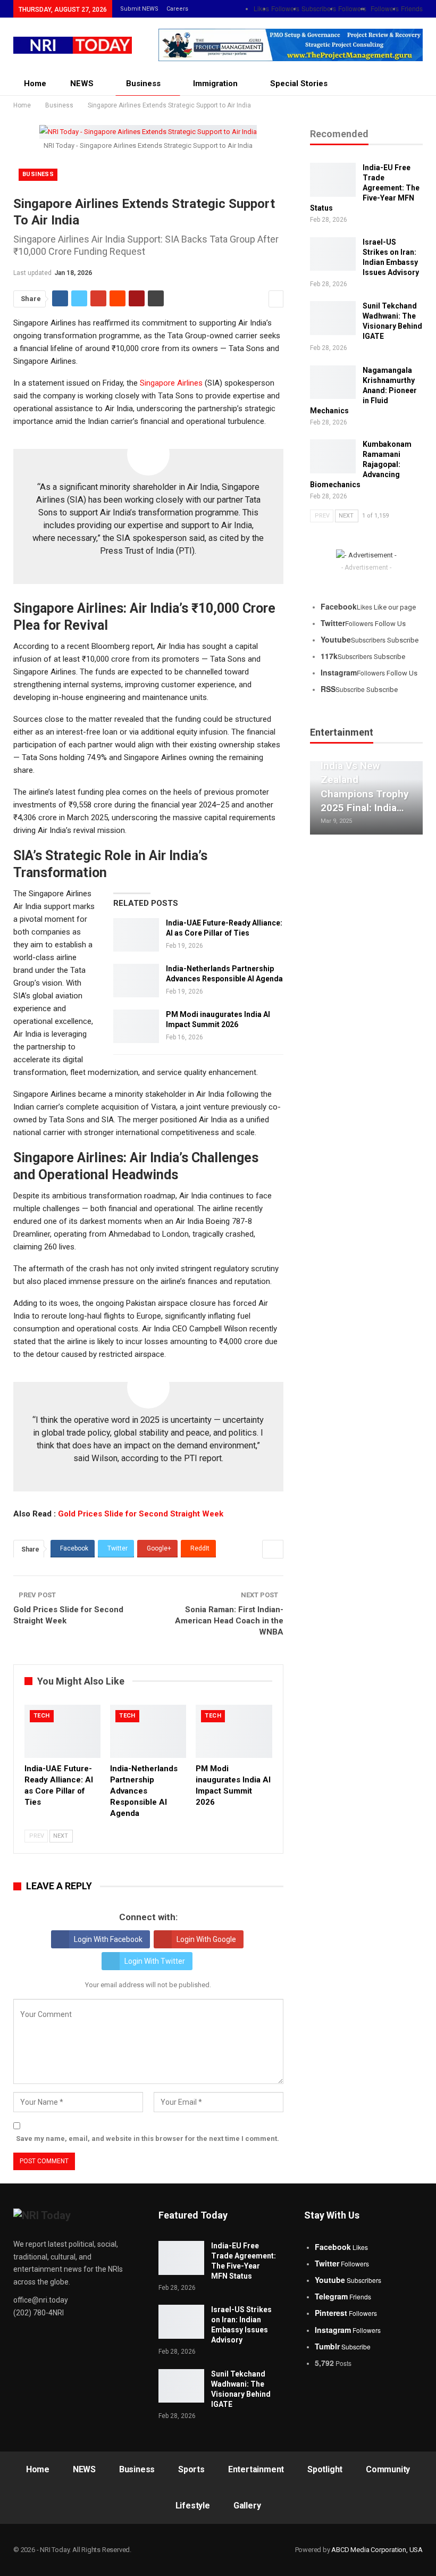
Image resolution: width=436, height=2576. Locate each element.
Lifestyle (193, 2506)
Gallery (247, 2506)
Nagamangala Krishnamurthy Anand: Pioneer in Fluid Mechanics (363, 390)
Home (35, 84)
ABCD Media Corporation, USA (377, 2550)
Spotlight (325, 2469)
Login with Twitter (155, 1961)
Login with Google (206, 1939)
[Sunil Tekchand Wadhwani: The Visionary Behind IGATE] (333, 318)
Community (388, 2469)
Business (143, 84)
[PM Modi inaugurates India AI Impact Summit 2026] (136, 1027)
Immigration (215, 84)
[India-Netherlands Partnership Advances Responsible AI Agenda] (136, 981)
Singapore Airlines (171, 383)
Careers (177, 9)
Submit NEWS (139, 9)
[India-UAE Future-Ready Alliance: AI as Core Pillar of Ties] (136, 935)
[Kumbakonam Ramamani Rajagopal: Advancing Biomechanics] (333, 456)
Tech (42, 1716)
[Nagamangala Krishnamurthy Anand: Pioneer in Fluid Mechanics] (333, 382)
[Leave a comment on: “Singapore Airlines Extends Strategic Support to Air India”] (276, 299)
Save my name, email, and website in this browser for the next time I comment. (148, 2139)
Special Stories (299, 84)
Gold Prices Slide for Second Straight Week (141, 1514)
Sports (191, 2469)
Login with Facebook (108, 1939)
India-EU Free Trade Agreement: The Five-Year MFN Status (365, 188)
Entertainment (256, 2469)
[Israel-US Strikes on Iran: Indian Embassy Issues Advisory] (333, 254)
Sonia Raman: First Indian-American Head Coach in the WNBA (229, 1621)
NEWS (82, 84)
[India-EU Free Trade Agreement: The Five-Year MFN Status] (333, 180)
